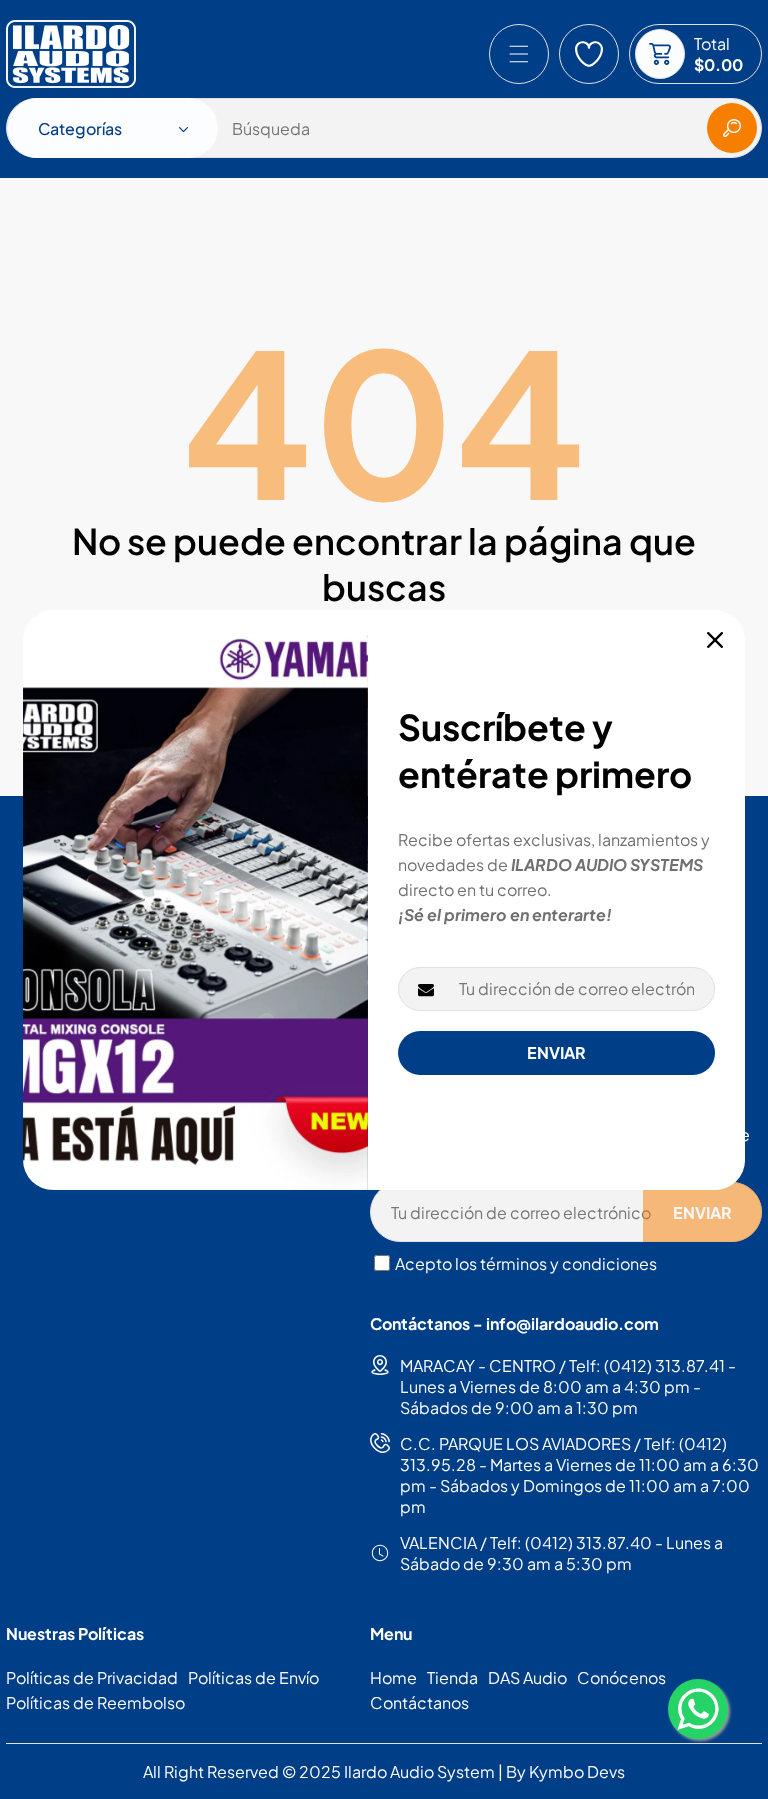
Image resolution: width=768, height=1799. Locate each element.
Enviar (556, 1052)
